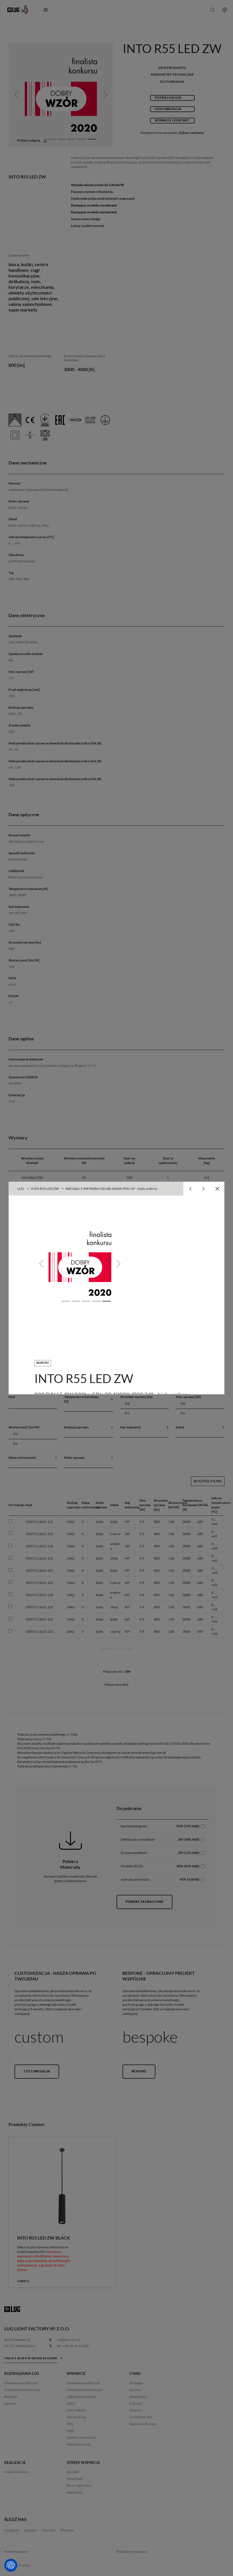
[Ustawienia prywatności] (11, 2565)
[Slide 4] (96, 1301)
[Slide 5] (107, 1301)
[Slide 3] (86, 1301)
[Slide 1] (66, 1301)
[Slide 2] (76, 1301)
